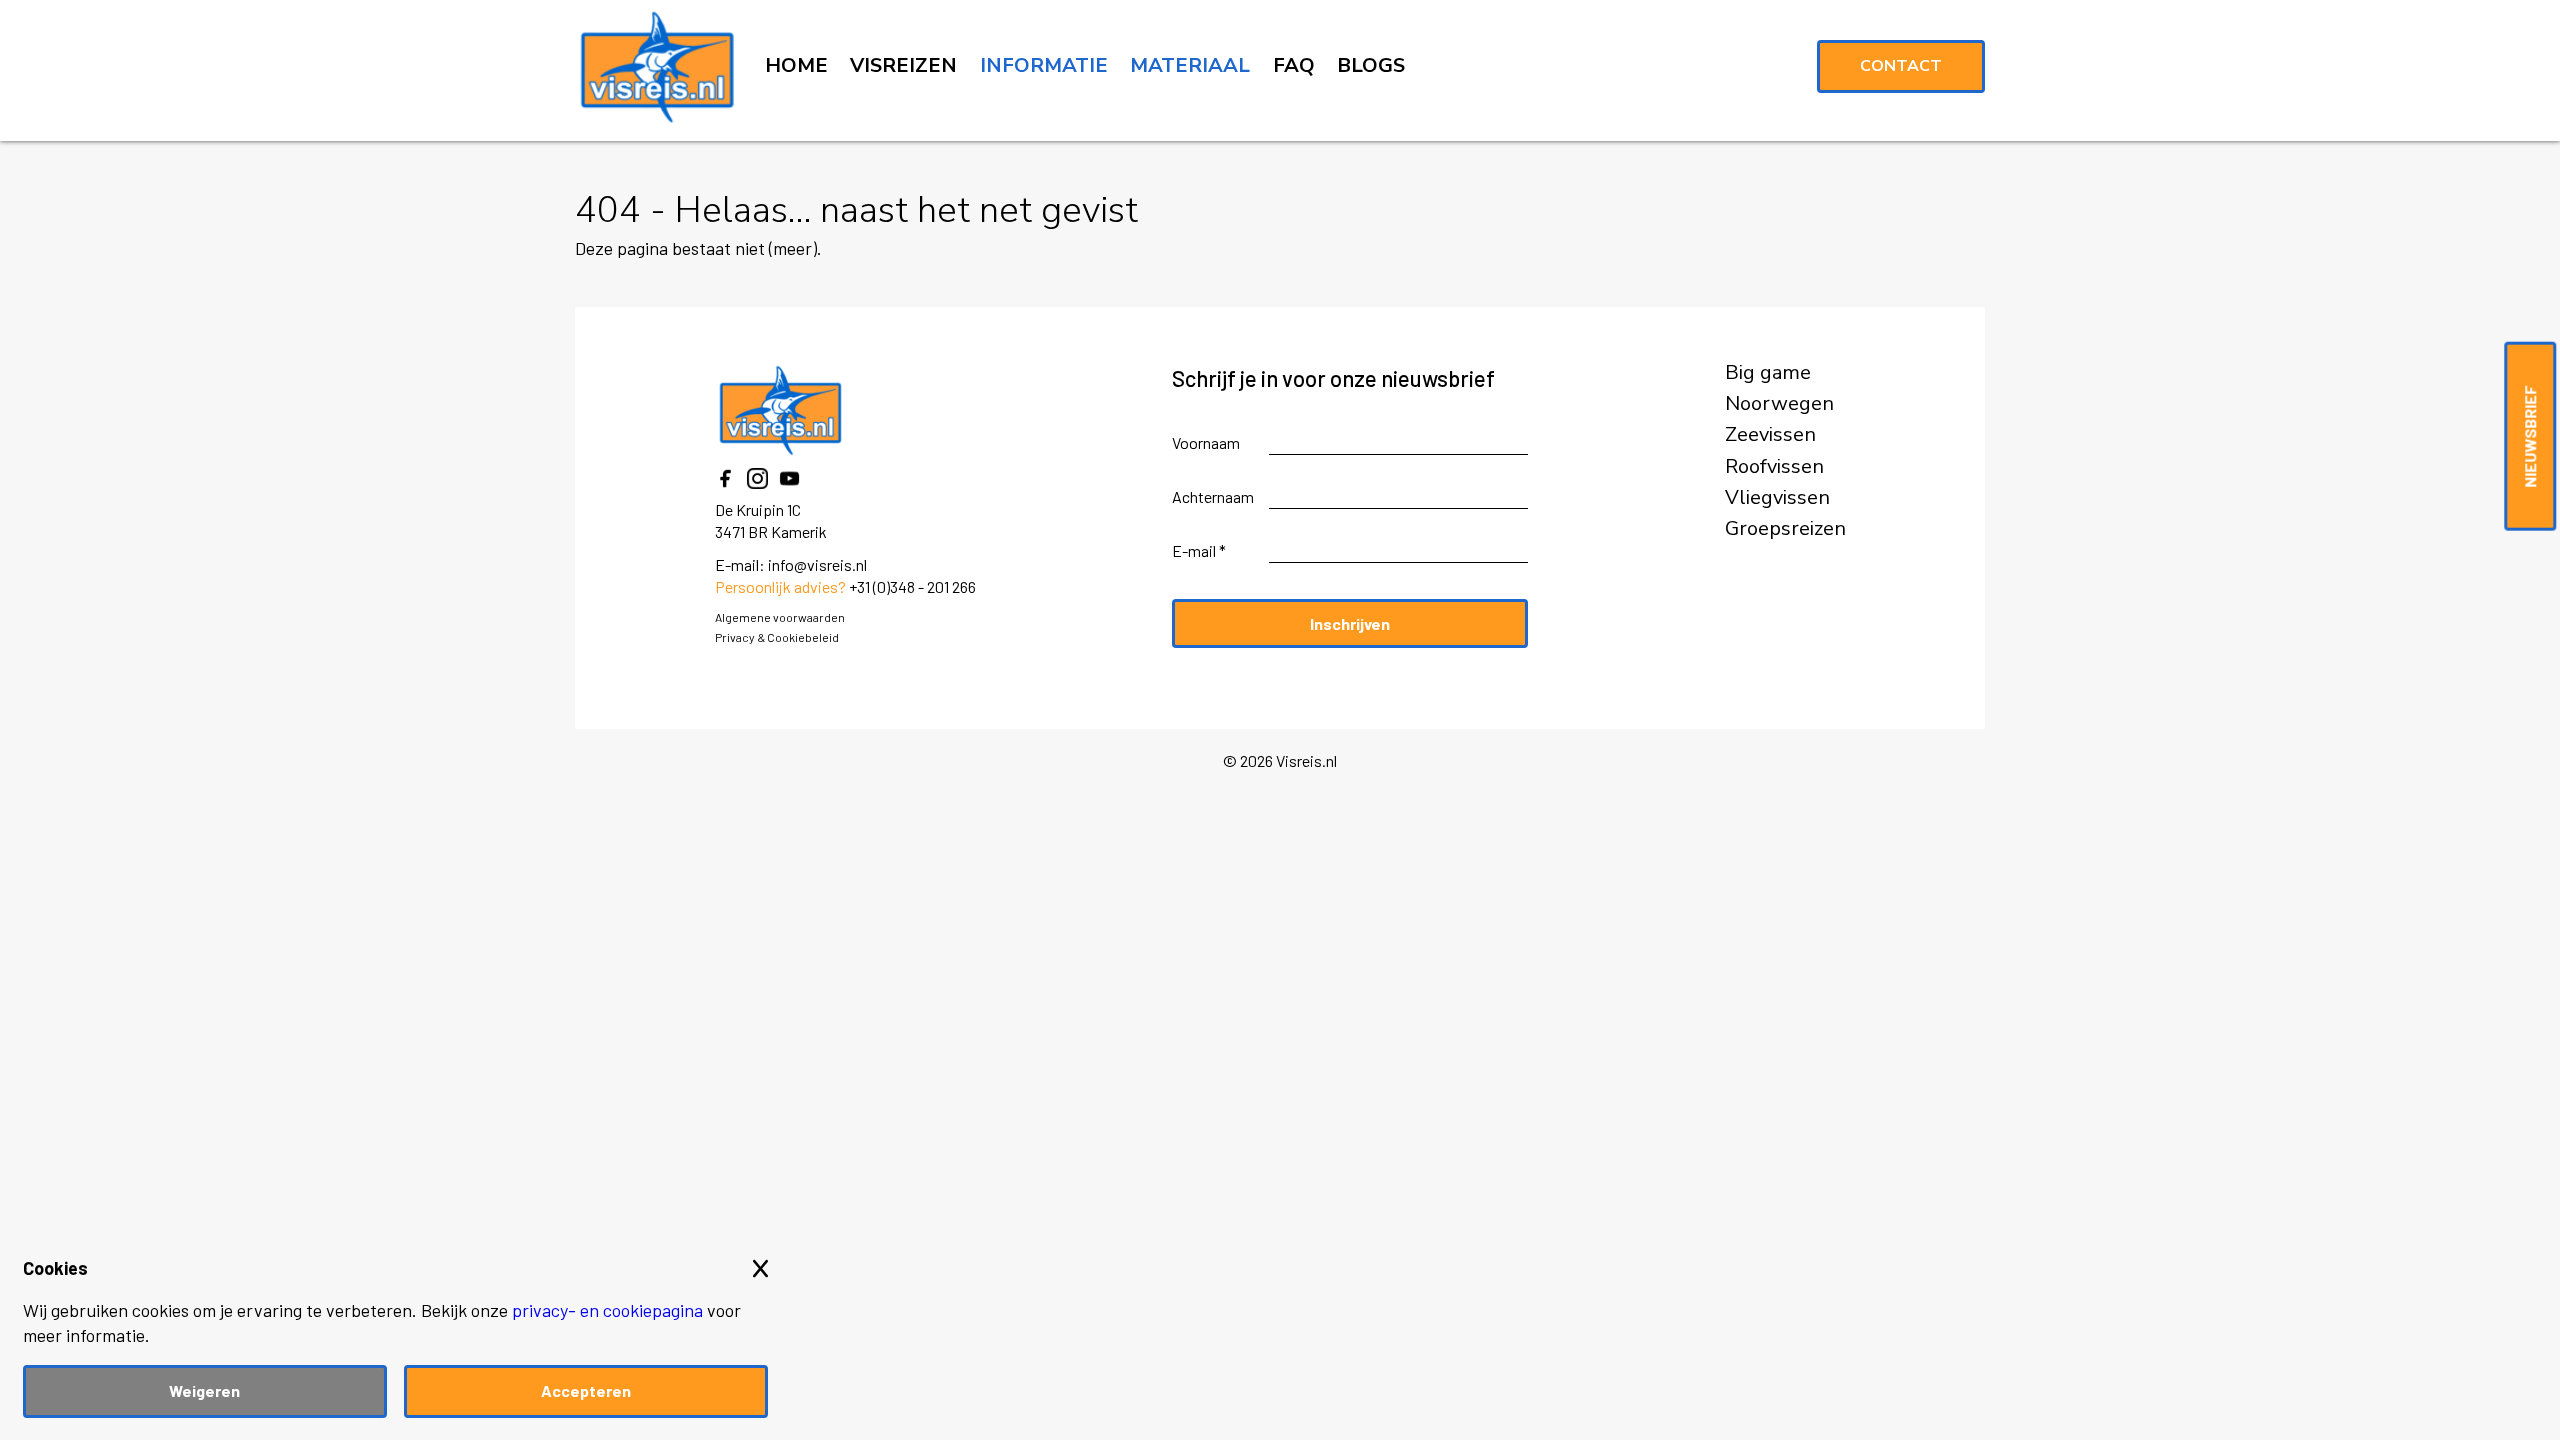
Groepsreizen (1785, 529)
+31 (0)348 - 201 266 (912, 586)
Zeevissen (1770, 435)
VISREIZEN (903, 65)
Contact (1901, 66)
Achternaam (1213, 496)
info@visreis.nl (817, 564)
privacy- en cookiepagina (607, 1310)
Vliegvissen (1777, 498)
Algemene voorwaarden (780, 617)
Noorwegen (1779, 404)
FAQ (1294, 65)
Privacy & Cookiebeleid (777, 637)
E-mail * (1199, 550)
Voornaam (1206, 442)
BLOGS (1371, 65)
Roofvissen (1774, 467)
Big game (1768, 373)
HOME (796, 65)
